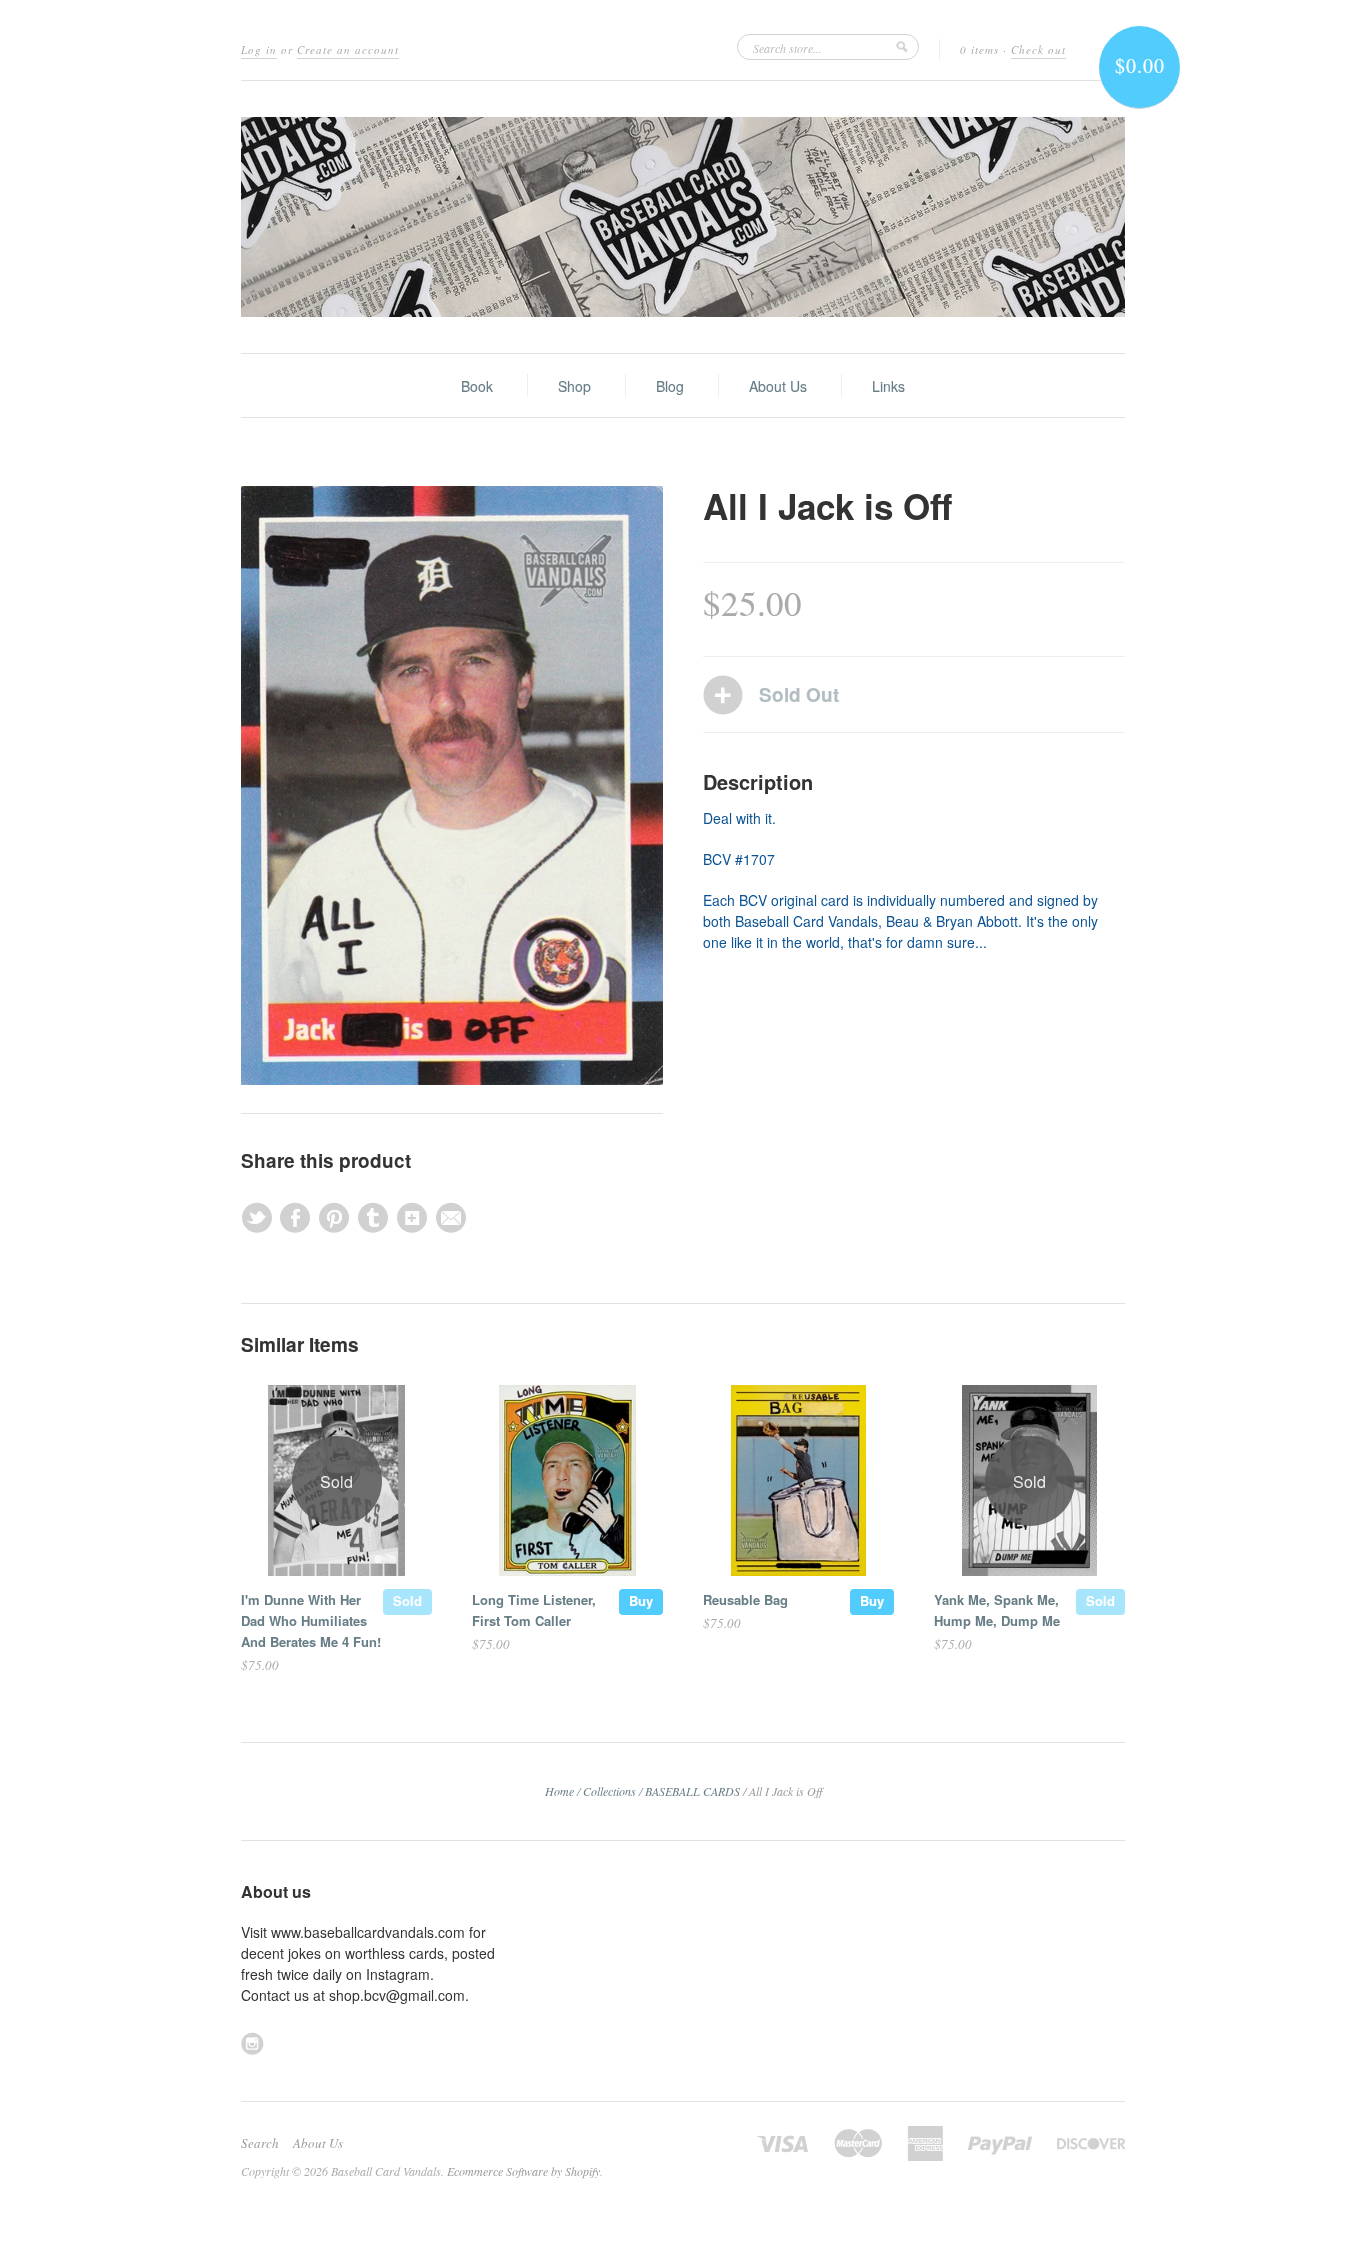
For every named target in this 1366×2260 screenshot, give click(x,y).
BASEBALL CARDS (692, 1791)
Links (888, 386)
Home (559, 1791)
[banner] (683, 217)
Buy (641, 1600)
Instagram (252, 2043)
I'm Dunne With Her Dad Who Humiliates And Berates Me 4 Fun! (311, 1620)
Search (260, 2143)
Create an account (348, 49)
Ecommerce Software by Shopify (523, 2171)
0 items (979, 49)
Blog (670, 386)
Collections (609, 1791)
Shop (574, 386)
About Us (778, 386)
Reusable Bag (745, 1599)
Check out (1038, 49)
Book (477, 386)
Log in (259, 49)
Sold (407, 1600)
